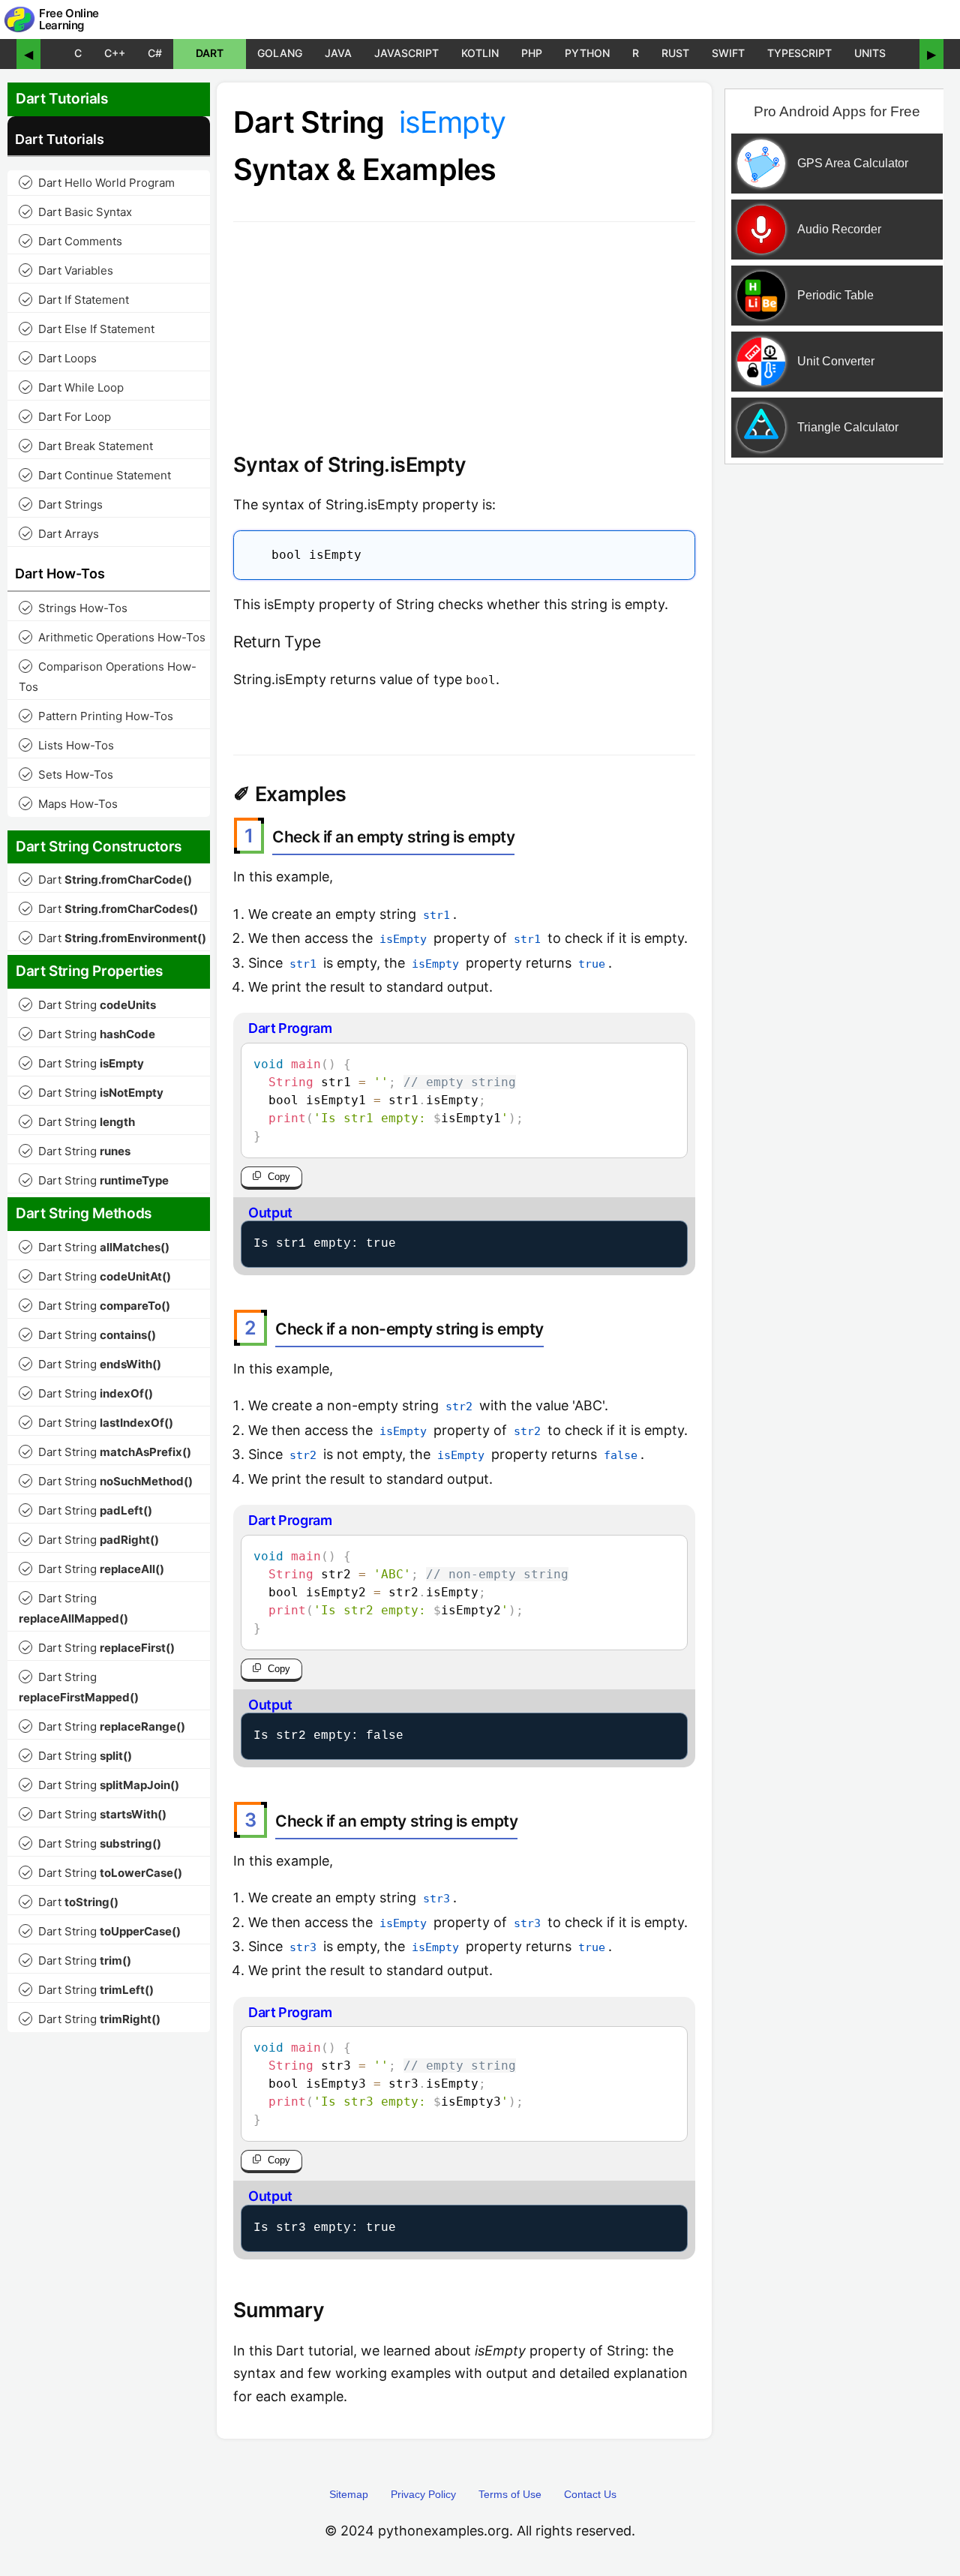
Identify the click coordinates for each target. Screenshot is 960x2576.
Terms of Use (510, 2494)
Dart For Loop (66, 417)
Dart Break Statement (87, 446)
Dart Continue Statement (96, 475)
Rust (675, 53)
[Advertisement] (835, 715)
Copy (279, 1177)
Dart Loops (59, 358)
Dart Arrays (60, 534)
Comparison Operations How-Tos (108, 677)
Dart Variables (67, 270)
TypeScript (799, 53)
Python (587, 53)
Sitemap (349, 2494)
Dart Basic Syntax (77, 212)
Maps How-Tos (70, 804)
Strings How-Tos (75, 608)
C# (155, 53)
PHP (532, 53)
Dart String (89, 1005)
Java (338, 53)
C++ (115, 53)
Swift (728, 53)
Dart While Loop (73, 387)
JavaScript (406, 53)
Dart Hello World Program (98, 183)
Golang (280, 53)
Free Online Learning (69, 20)
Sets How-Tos (67, 775)
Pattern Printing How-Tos (97, 716)
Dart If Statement (75, 300)
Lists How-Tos (68, 745)
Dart (210, 53)
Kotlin (480, 53)
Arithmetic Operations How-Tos (114, 637)
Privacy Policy (423, 2494)
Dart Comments (72, 241)
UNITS (870, 53)
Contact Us (590, 2494)
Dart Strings (62, 504)
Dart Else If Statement (88, 329)
